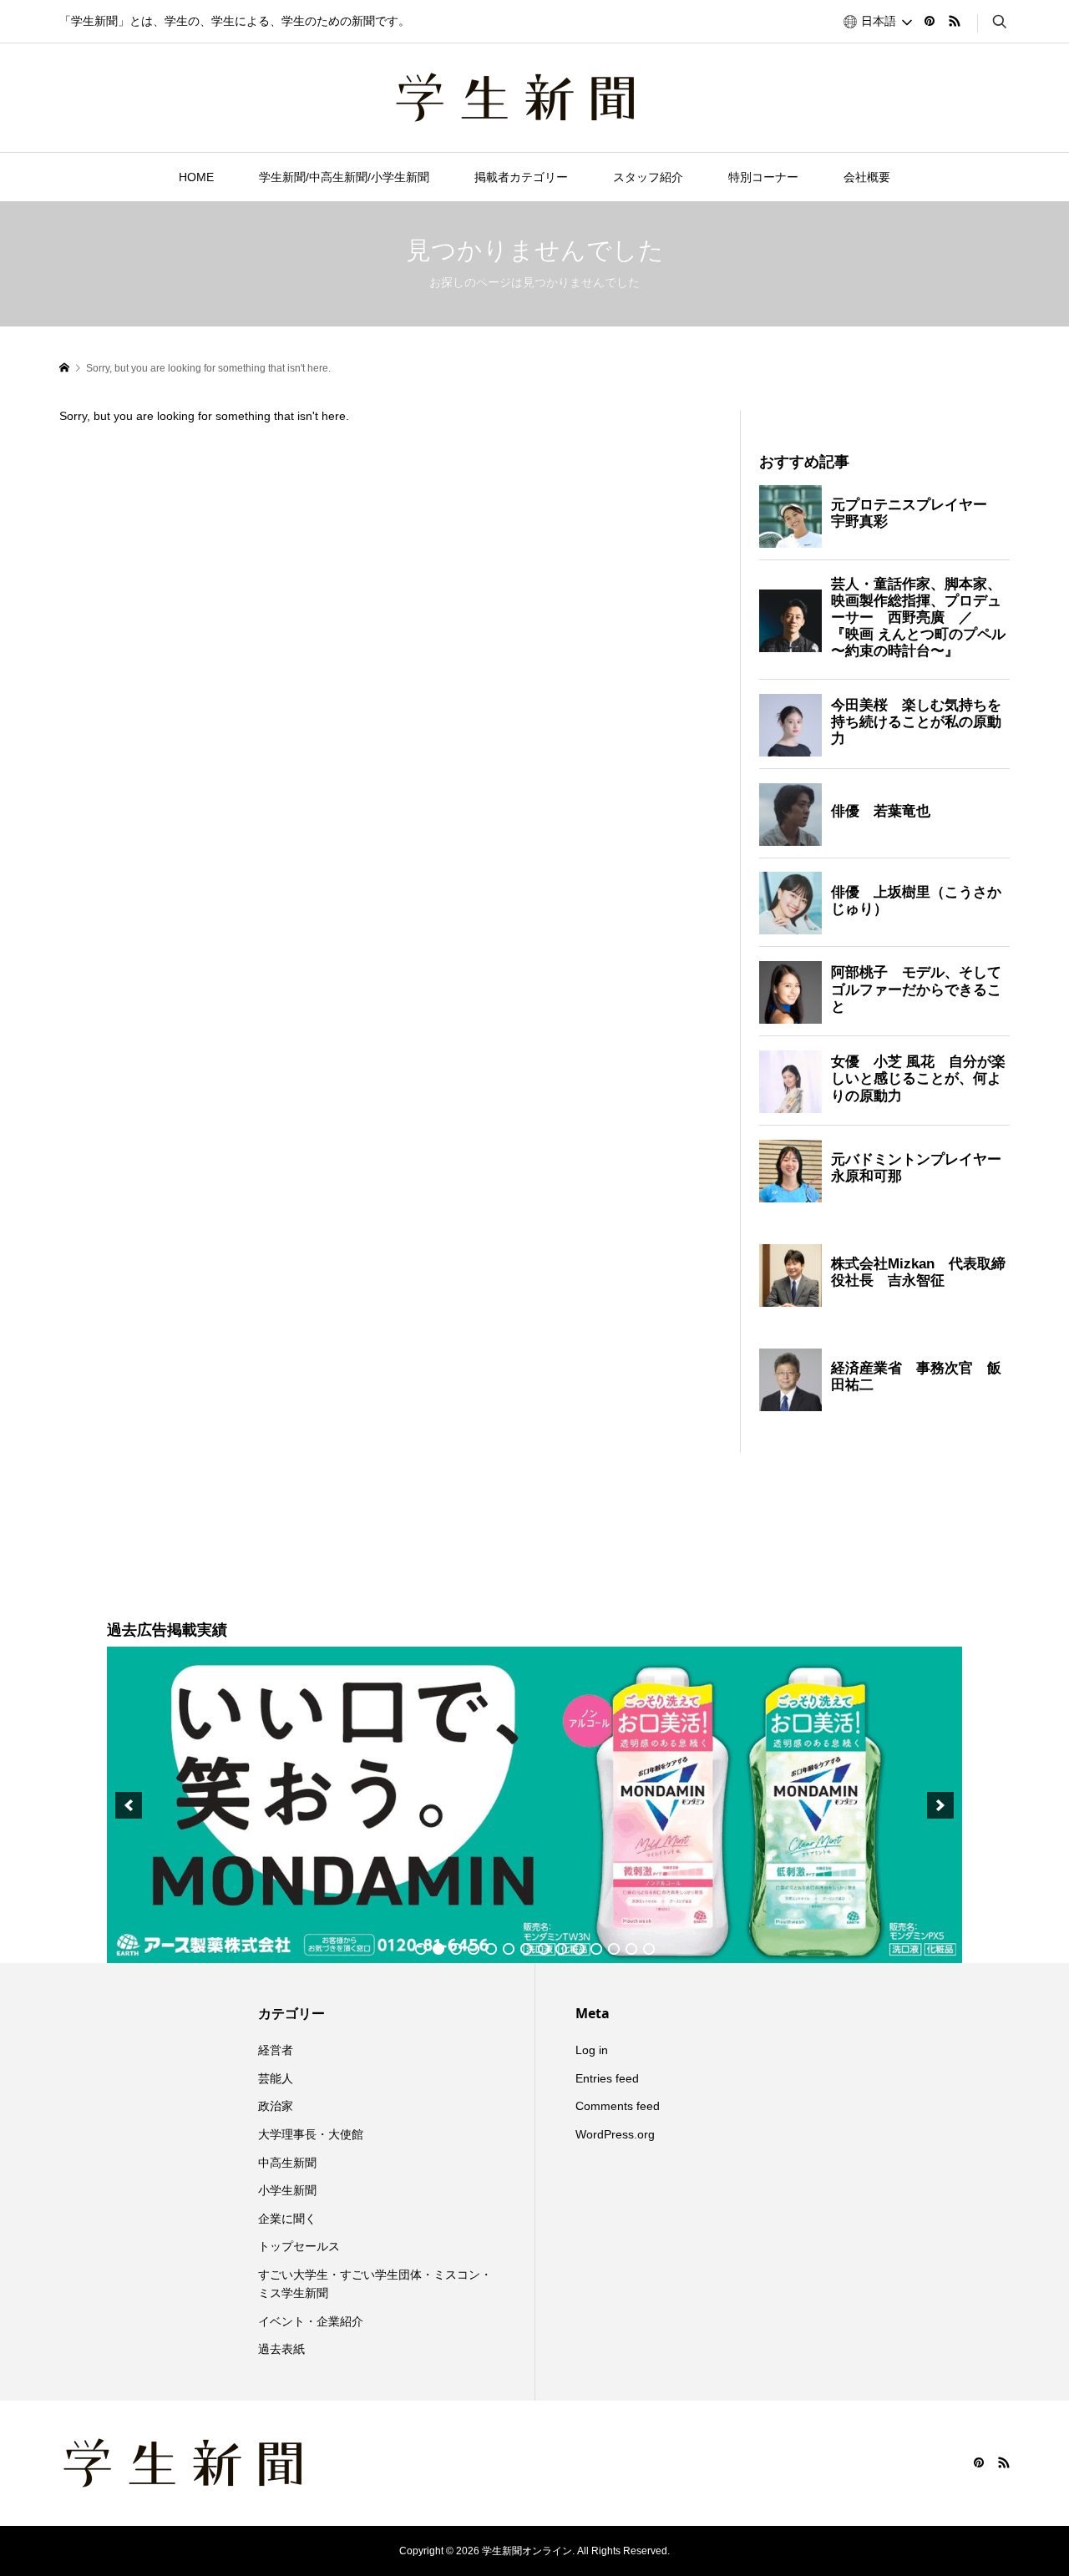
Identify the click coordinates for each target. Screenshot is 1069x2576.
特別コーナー (763, 177)
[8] (544, 1949)
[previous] (129, 1805)
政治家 (276, 2106)
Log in (592, 2050)
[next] (940, 1805)
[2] (438, 1949)
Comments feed (618, 2106)
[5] (491, 1949)
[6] (509, 1949)
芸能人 (276, 2078)
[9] (561, 1949)
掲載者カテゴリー (521, 177)
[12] (614, 1949)
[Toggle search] (1000, 22)
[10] (579, 1949)
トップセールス (299, 2246)
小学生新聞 (287, 2190)
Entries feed (607, 2078)
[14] (649, 1949)
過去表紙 (281, 2349)
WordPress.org (615, 2134)
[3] (456, 1949)
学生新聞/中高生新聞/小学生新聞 (344, 177)
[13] (631, 1949)
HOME (196, 177)
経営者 (276, 2050)
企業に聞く (287, 2219)
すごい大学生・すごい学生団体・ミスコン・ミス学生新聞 (375, 2284)
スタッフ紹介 (648, 177)
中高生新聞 (287, 2163)
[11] (596, 1949)
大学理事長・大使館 (311, 2134)
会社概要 (867, 177)
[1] (421, 1949)
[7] (526, 1949)
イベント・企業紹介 (311, 2321)
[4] (474, 1949)
